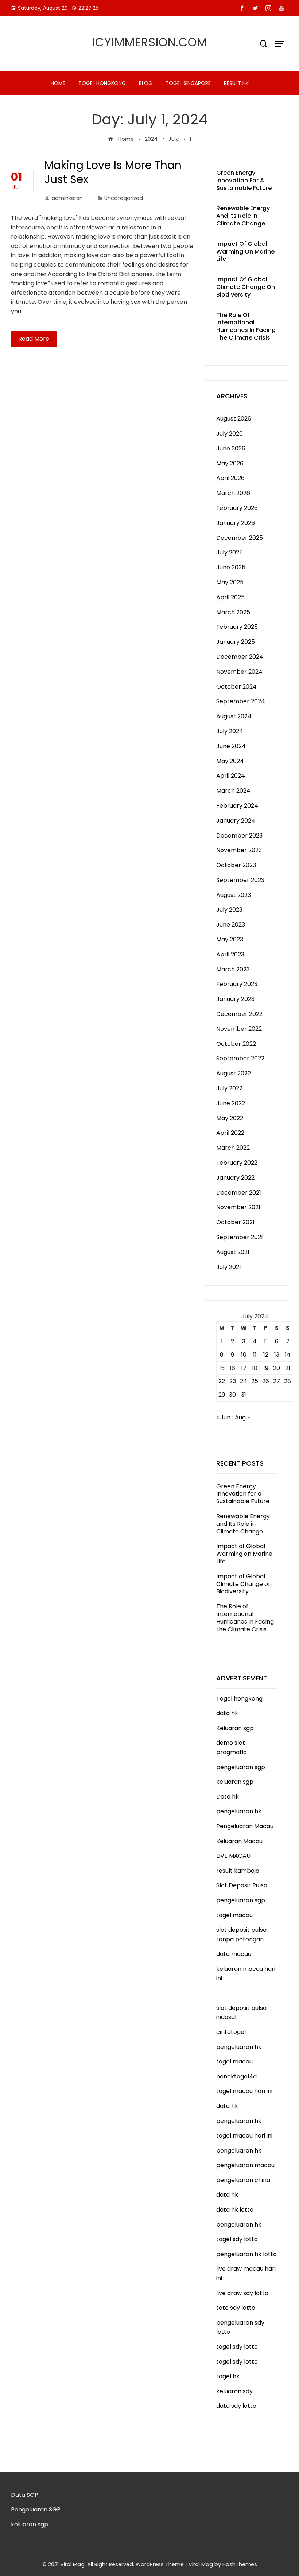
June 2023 (231, 925)
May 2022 (230, 1118)
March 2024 (233, 791)
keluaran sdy (234, 2391)
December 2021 (239, 1193)
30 (232, 1395)
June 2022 (231, 1103)
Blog (146, 83)
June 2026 (231, 448)
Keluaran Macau (239, 1841)
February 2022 (237, 1163)
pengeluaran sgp (241, 1767)
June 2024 (231, 746)
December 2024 (240, 657)
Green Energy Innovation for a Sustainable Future (244, 180)
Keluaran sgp (235, 1728)
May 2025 (230, 582)
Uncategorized (124, 198)
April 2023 (230, 954)
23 (233, 1381)
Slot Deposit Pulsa (242, 1885)
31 (244, 1395)
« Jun (223, 1417)
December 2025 (240, 538)
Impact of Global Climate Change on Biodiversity (246, 287)
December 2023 (239, 836)
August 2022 (234, 1073)
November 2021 (238, 1207)
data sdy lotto (236, 2406)
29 (222, 1395)
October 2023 (236, 865)
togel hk (228, 2376)
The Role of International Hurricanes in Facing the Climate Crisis (246, 326)
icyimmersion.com (150, 42)
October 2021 (235, 1222)
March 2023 (233, 969)
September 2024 (241, 701)
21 (288, 1368)
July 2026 (230, 434)
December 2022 (239, 1014)
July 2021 (229, 1267)
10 (244, 1355)
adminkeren (67, 198)
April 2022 (230, 1133)
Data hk (228, 1797)
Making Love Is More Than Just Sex (113, 172)
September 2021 (240, 1237)
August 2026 (234, 419)
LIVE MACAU (233, 1856)
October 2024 (236, 687)
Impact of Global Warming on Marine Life (245, 252)
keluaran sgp (235, 1782)
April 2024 (231, 776)
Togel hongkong (102, 83)
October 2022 (236, 1044)
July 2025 (230, 552)
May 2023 (230, 939)
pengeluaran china (243, 2180)
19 (266, 1368)
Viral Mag (201, 2564)
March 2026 (233, 493)
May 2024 (230, 761)
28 (288, 1381)
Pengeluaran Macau (245, 1826)
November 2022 (239, 1029)
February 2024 (237, 806)
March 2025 (233, 612)
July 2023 (229, 910)
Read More (34, 339)
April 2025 (230, 597)
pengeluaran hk (239, 1811)
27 (277, 1381)
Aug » (242, 1417)
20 (277, 1368)
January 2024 (236, 821)
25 (255, 1381)
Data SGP (25, 2495)
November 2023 (239, 850)
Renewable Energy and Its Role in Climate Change (243, 216)
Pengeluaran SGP (36, 2509)
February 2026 (237, 508)
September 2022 (240, 1058)
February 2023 (237, 984)
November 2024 (239, 672)
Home (58, 83)
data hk (227, 1713)
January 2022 (235, 1178)
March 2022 (233, 1148)
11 (255, 1355)
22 (222, 1381)
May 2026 (230, 463)
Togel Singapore (188, 83)
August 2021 (233, 1252)
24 (244, 1381)
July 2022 (229, 1088)
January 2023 (235, 999)
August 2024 (234, 716)
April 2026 (230, 478)
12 (266, 1355)
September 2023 (240, 880)
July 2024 (230, 731)
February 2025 (237, 627)
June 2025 (231, 567)
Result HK (236, 83)
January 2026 (236, 523)
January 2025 (236, 642)
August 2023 (234, 895)
